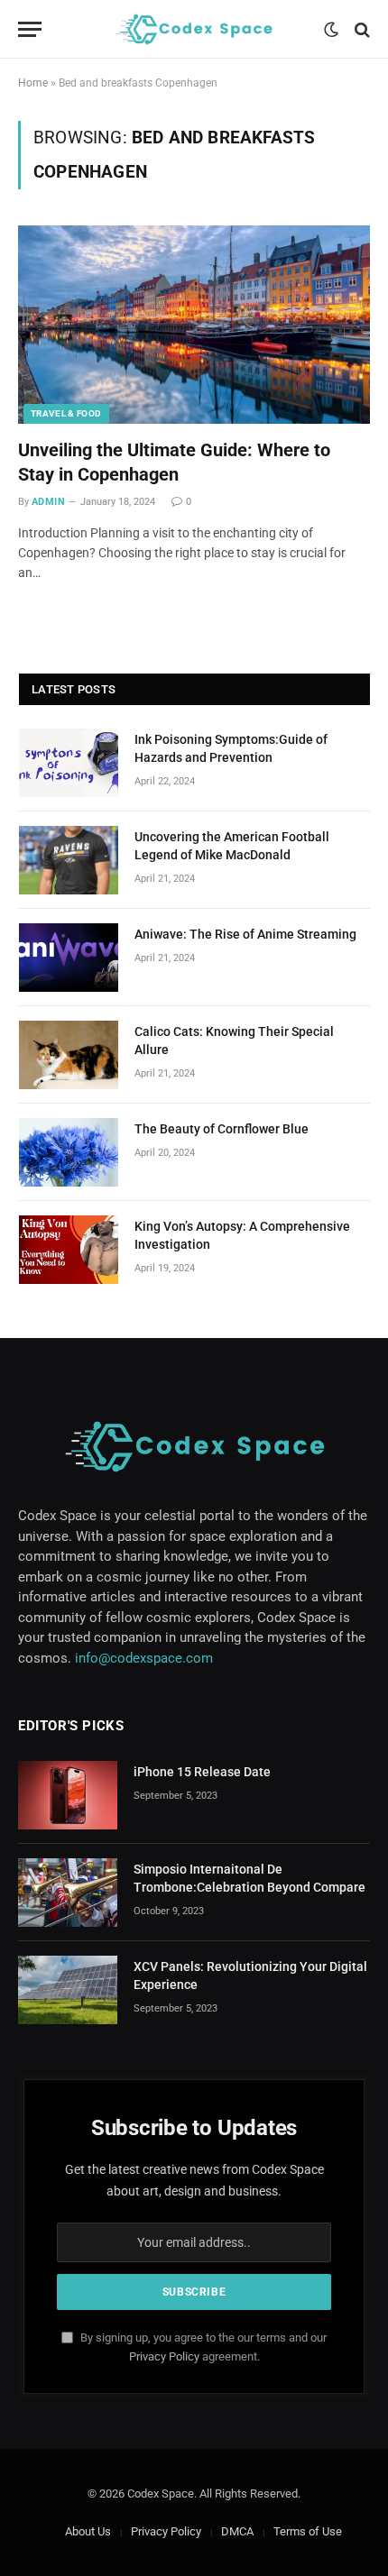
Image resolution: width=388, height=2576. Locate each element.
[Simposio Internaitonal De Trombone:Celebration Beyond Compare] (68, 1893)
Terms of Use (308, 2531)
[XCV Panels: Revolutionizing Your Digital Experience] (68, 1990)
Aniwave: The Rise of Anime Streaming (245, 934)
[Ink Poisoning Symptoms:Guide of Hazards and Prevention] (69, 763)
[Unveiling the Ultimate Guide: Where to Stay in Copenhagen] (194, 324)
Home (33, 83)
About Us (88, 2531)
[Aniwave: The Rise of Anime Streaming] (69, 958)
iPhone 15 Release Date (202, 1772)
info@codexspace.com (144, 1658)
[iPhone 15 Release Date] (68, 1795)
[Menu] (30, 29)
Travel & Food (66, 413)
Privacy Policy (164, 2356)
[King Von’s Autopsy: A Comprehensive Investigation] (69, 1250)
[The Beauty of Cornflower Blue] (69, 1152)
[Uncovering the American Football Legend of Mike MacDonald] (69, 860)
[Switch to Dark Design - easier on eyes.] (331, 30)
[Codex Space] (194, 29)
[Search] (360, 29)
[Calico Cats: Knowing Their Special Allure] (69, 1055)
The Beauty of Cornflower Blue (222, 1129)
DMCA (237, 2531)
